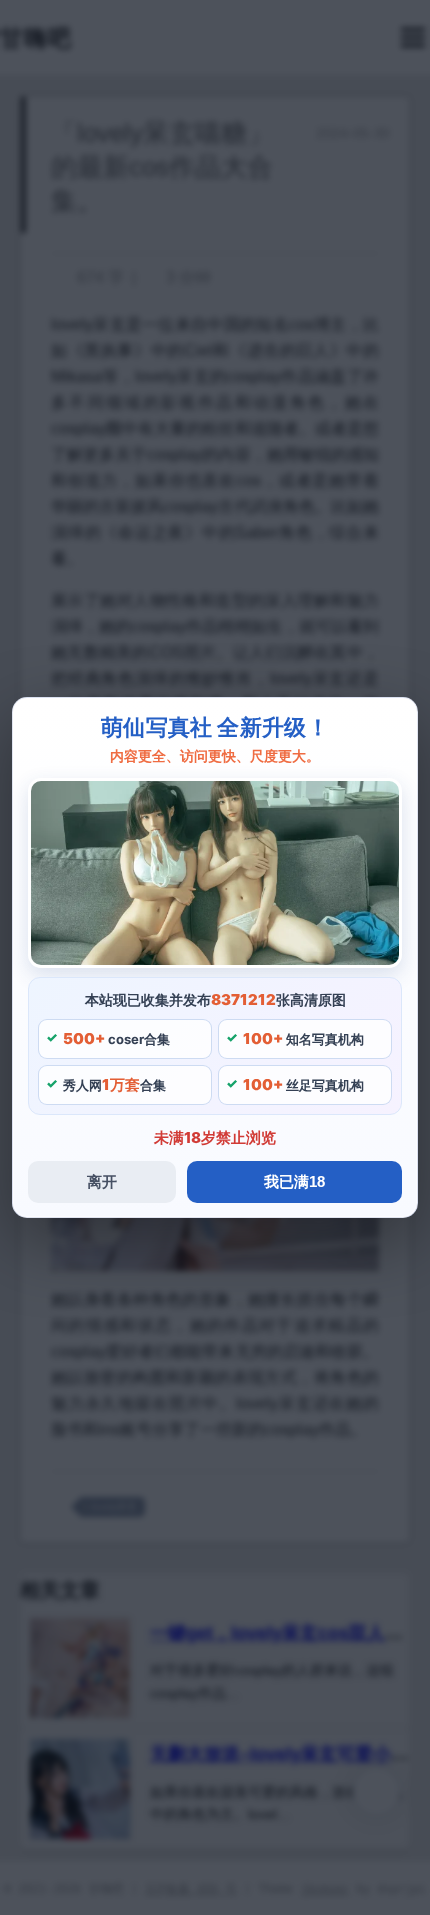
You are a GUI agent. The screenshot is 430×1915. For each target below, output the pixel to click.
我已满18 (294, 1181)
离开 (102, 1181)
